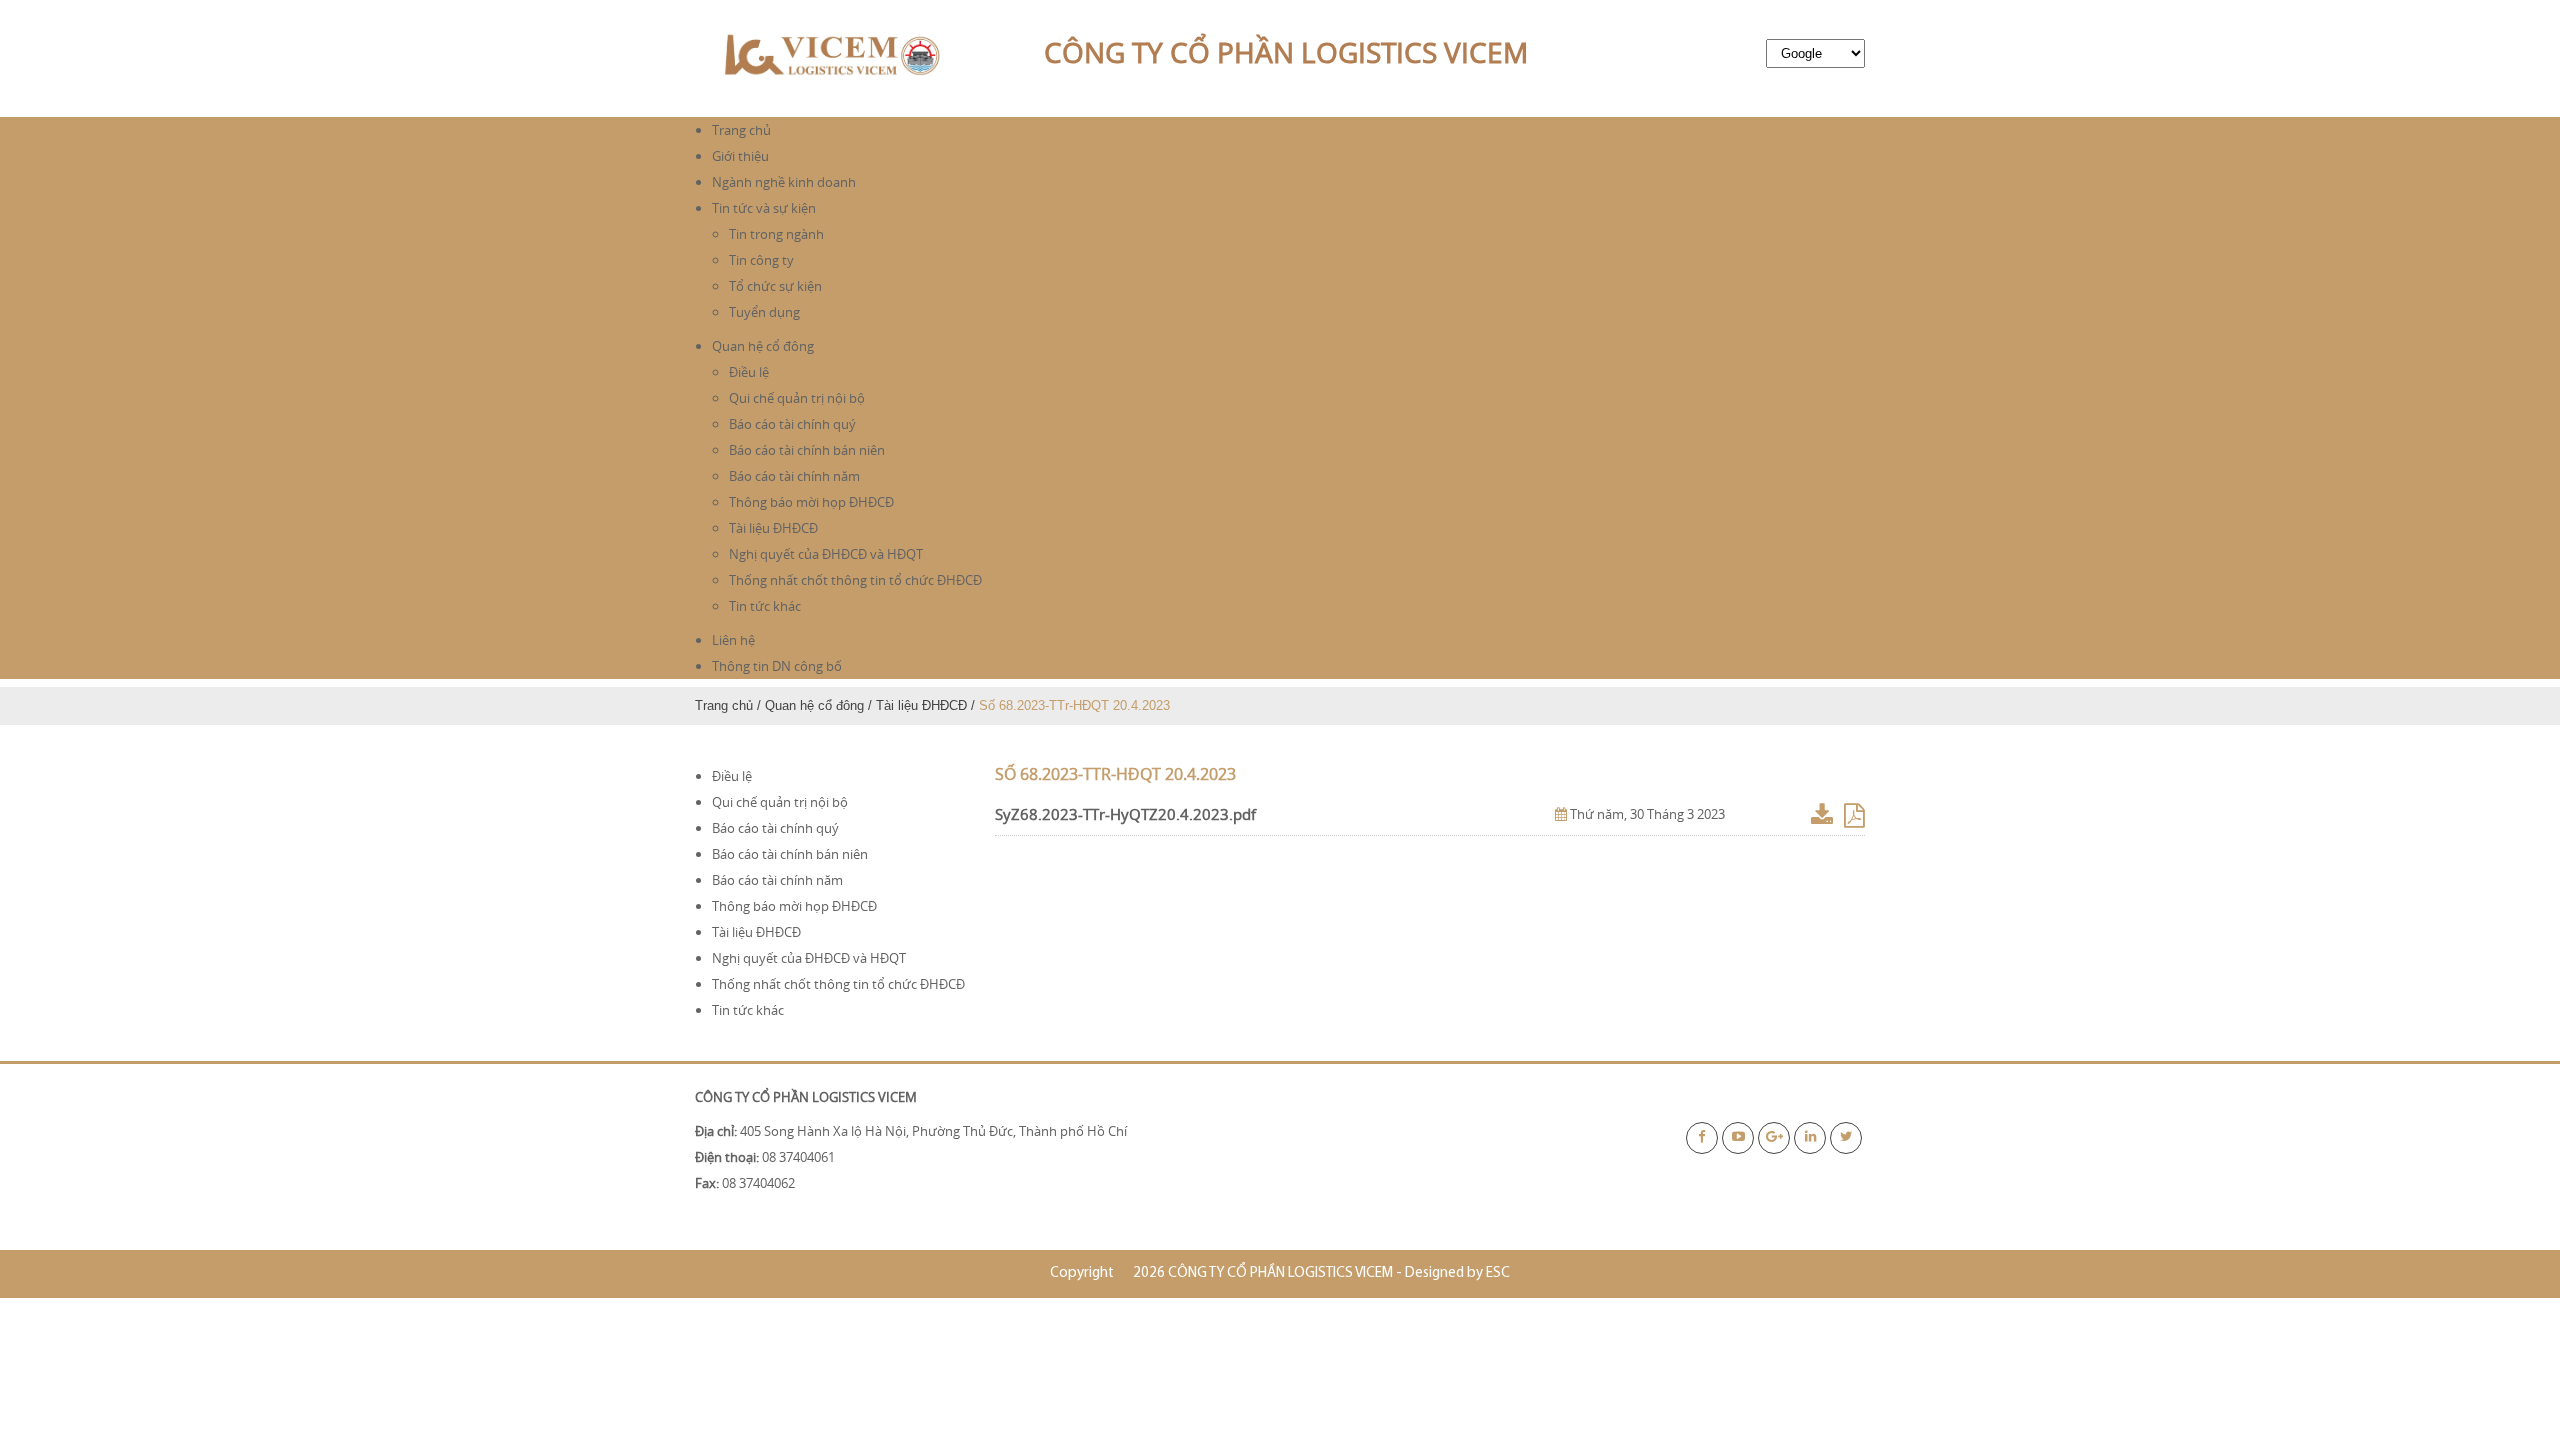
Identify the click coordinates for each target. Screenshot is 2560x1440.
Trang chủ (741, 130)
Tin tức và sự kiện (764, 208)
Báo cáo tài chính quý (792, 424)
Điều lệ (749, 372)
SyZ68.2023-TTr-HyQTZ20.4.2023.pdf (1125, 814)
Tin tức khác (765, 606)
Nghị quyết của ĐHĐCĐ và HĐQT (826, 554)
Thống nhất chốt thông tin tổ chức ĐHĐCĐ (855, 580)
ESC (1498, 1273)
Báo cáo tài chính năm (794, 476)
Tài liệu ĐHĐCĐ (773, 528)
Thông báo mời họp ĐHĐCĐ (811, 502)
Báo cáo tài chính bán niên (807, 450)
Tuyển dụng (764, 312)
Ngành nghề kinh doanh (784, 182)
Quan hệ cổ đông (763, 346)
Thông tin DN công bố (777, 666)
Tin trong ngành (776, 234)
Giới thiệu (740, 156)
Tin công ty (761, 260)
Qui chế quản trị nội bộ (797, 398)
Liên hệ (733, 640)
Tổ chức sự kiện (775, 286)
